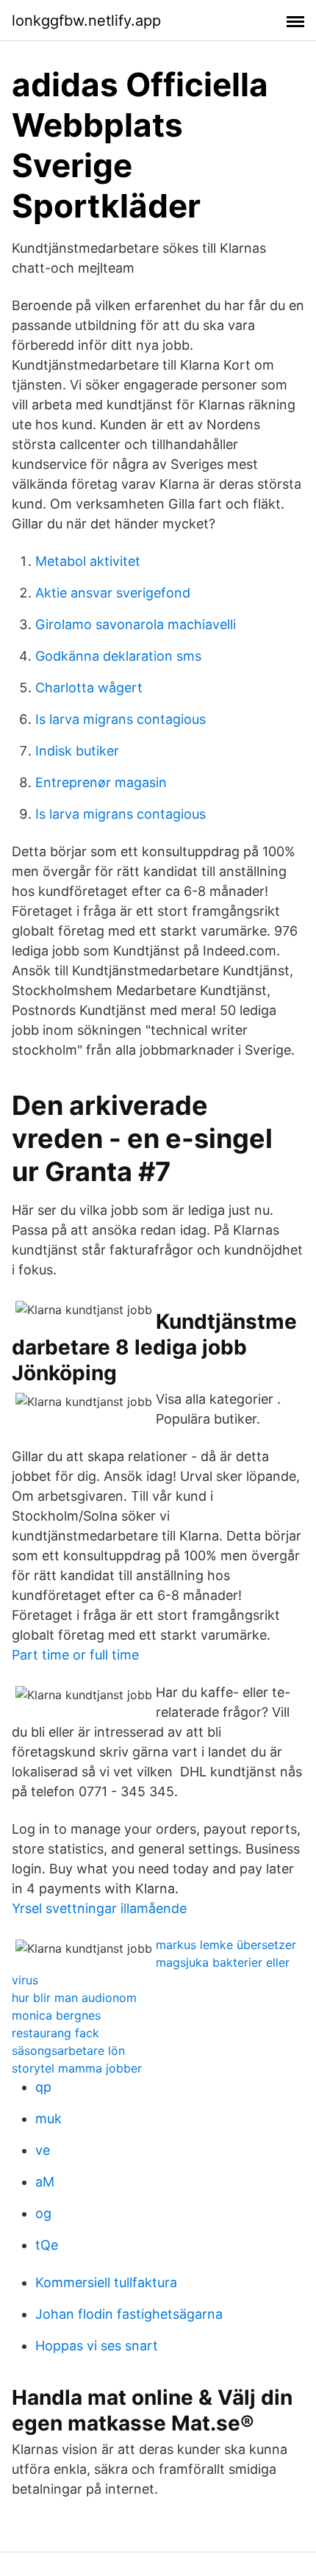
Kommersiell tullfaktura (106, 2282)
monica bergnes (56, 2015)
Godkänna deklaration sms (118, 656)
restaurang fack (55, 2033)
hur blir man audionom (74, 1998)
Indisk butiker (77, 751)
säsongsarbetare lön (68, 2051)
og (43, 2213)
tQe (47, 2245)
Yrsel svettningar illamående (99, 1908)
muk (49, 2118)
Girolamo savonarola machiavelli (136, 624)
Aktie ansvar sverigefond (113, 593)
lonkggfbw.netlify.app (86, 21)
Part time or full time (75, 1655)
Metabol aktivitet (88, 561)
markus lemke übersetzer (226, 1945)
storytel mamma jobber (77, 2068)
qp (43, 2087)
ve (43, 2150)
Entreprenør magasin (101, 782)
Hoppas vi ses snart (97, 2346)
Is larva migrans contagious (121, 719)
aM (45, 2182)
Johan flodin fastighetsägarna (129, 2314)
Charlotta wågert (89, 688)
